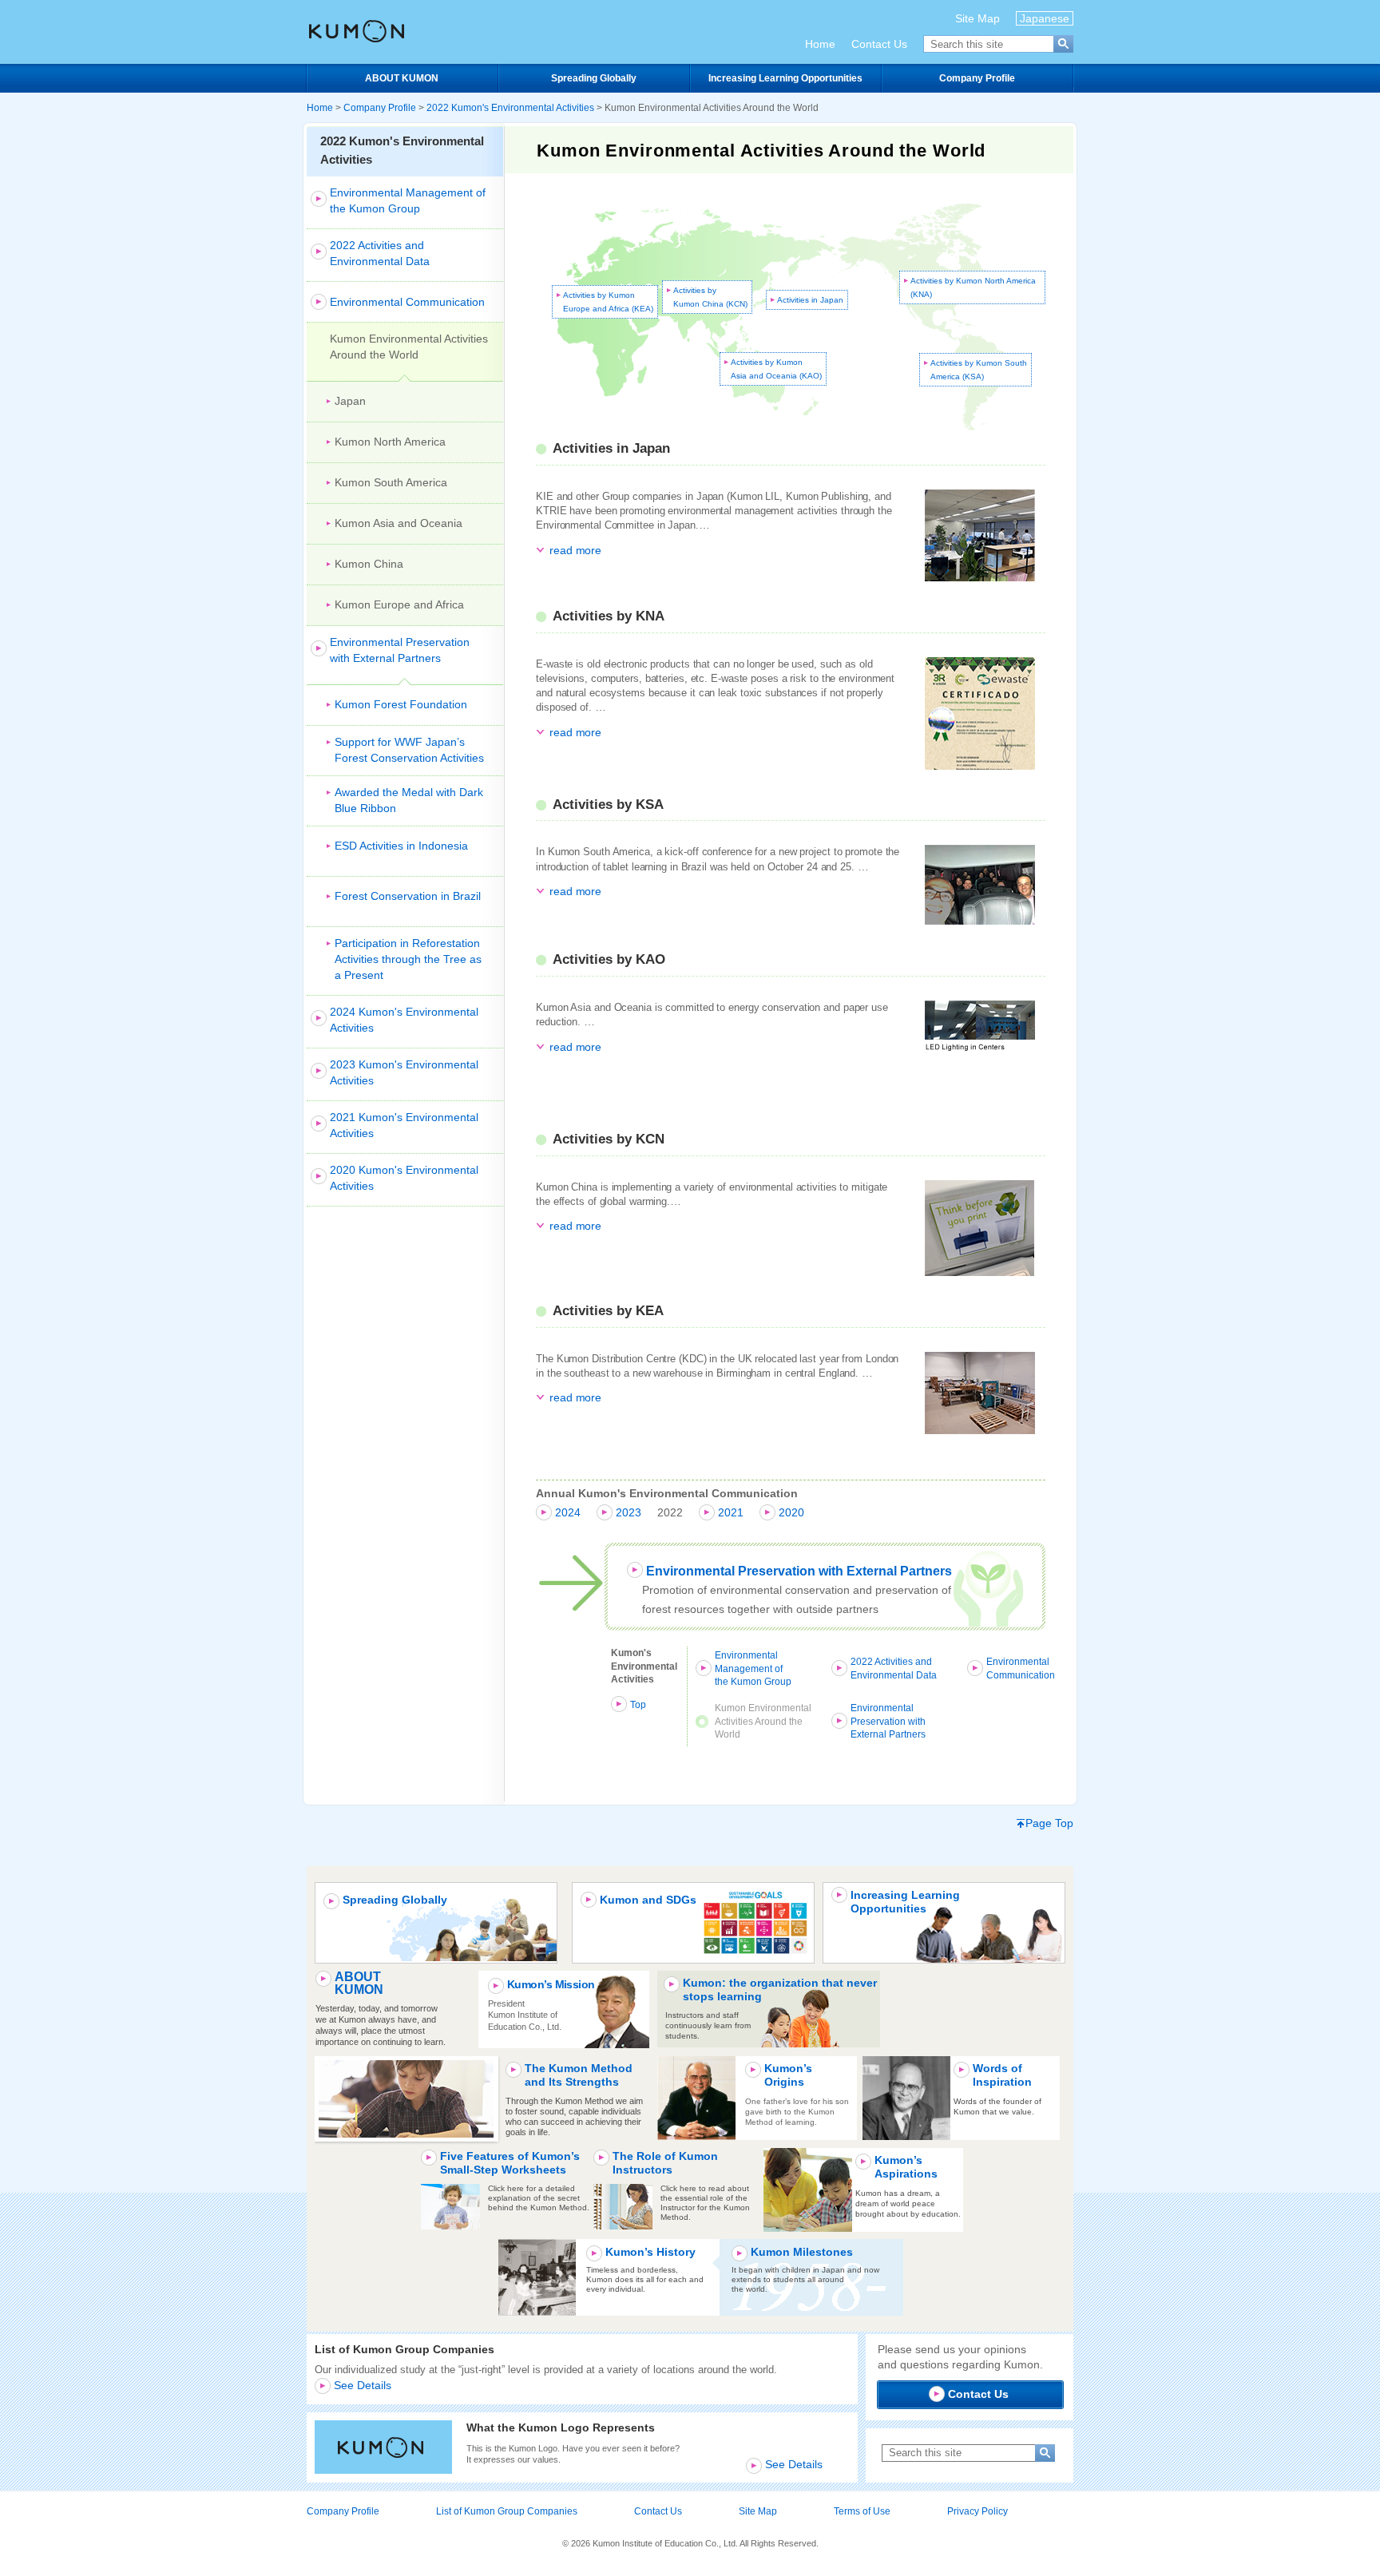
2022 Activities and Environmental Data (894, 1668)
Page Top (1049, 1823)
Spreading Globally (594, 78)
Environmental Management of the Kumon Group (753, 1669)
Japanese (1045, 18)
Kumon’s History (650, 2252)
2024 (568, 1512)
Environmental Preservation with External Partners (799, 1571)
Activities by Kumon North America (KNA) (973, 287)
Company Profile (977, 78)
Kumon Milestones (802, 2252)
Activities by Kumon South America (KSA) (979, 370)
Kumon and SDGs (648, 1900)
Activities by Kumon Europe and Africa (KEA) (608, 302)
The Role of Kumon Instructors (665, 2163)
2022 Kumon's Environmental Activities (510, 108)
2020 (791, 1512)
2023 (629, 1512)
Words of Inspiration (1002, 2075)
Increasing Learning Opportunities (785, 78)
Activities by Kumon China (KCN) (710, 297)
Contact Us (879, 44)
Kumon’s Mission (551, 1984)
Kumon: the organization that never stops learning (780, 1990)
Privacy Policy (978, 2511)
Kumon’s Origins (788, 2075)
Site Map (978, 18)
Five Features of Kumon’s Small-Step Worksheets (510, 2163)
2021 (731, 1512)
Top (638, 1705)
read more (575, 550)
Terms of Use (862, 2511)
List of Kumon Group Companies (507, 2511)
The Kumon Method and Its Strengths (579, 2075)
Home (820, 44)
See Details (363, 2385)
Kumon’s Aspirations (906, 2167)
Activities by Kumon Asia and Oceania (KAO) (776, 369)
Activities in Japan (810, 300)
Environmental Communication (1021, 1668)
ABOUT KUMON (402, 78)
